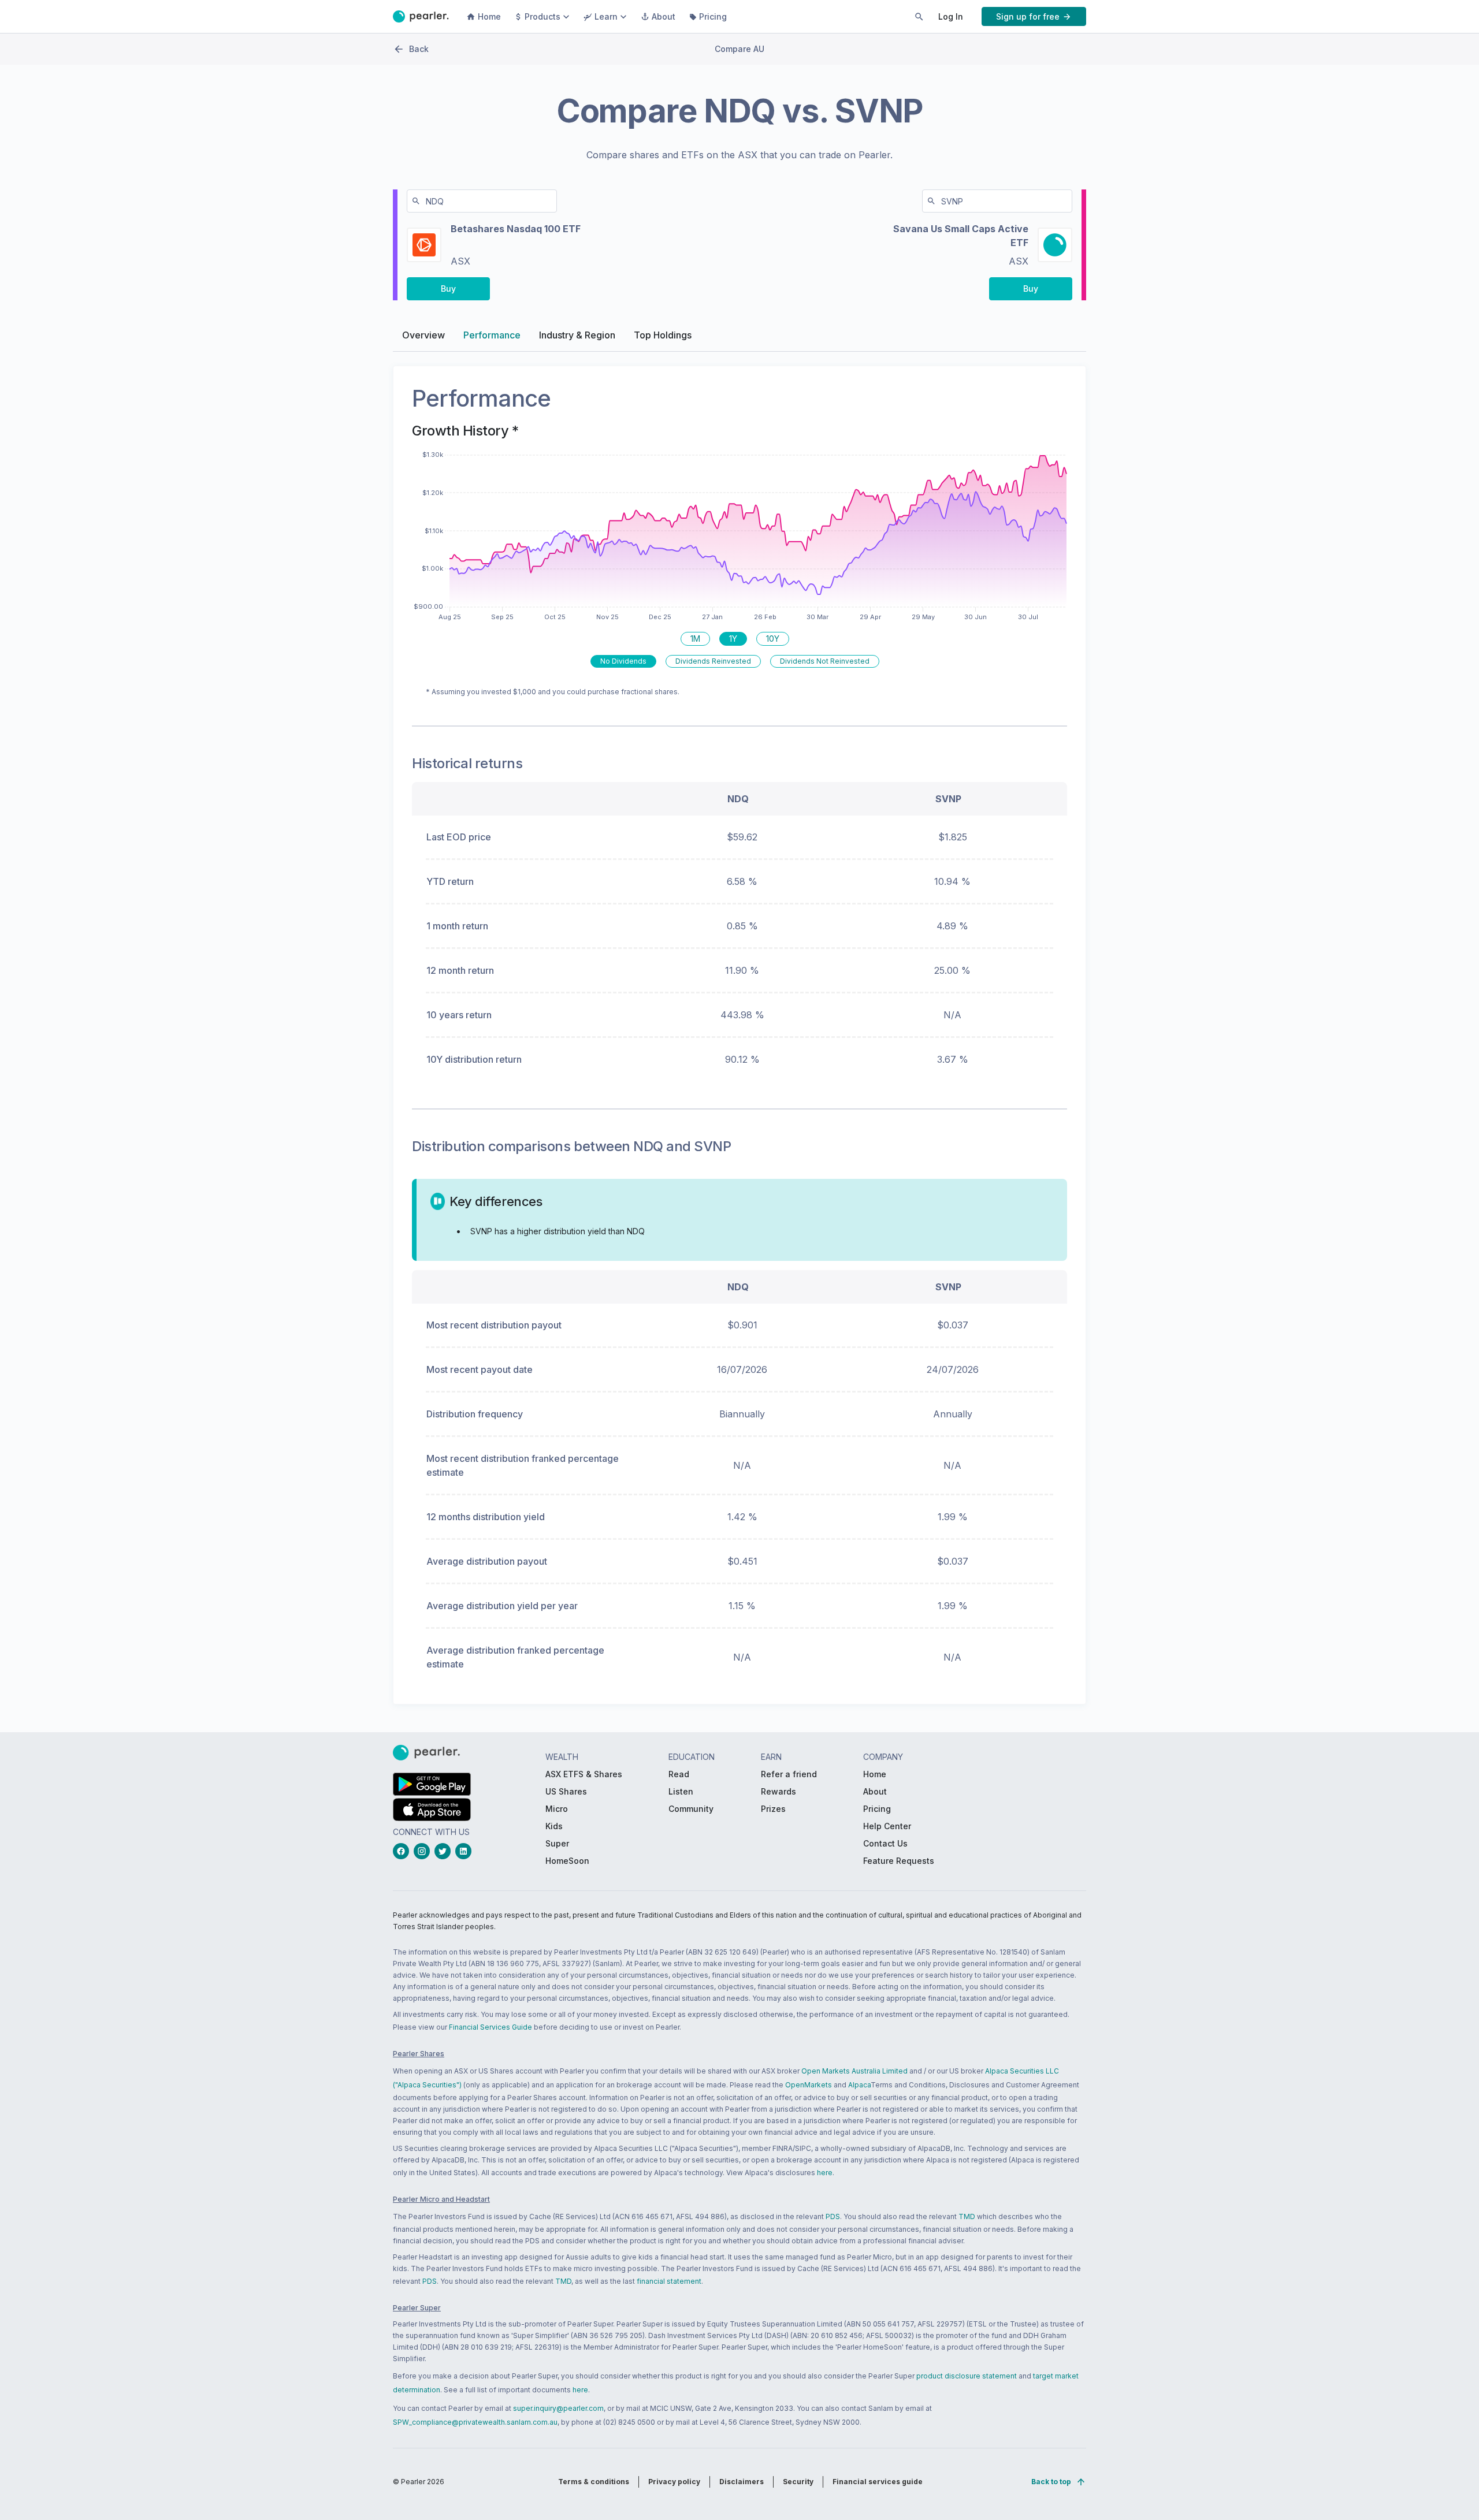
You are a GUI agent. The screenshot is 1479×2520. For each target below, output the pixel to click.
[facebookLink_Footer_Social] (403, 1851)
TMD (967, 2216)
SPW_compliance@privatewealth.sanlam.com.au (475, 2422)
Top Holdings (663, 335)
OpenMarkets (809, 2085)
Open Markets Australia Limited (854, 2071)
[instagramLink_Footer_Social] (424, 1851)
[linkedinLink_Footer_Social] (466, 1851)
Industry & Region (577, 335)
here (825, 2173)
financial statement (669, 2281)
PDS (833, 2216)
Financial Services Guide (490, 2027)
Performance (492, 335)
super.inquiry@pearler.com (558, 2408)
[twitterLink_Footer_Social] (445, 1851)
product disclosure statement (967, 2376)
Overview (423, 335)
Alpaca (859, 2085)
